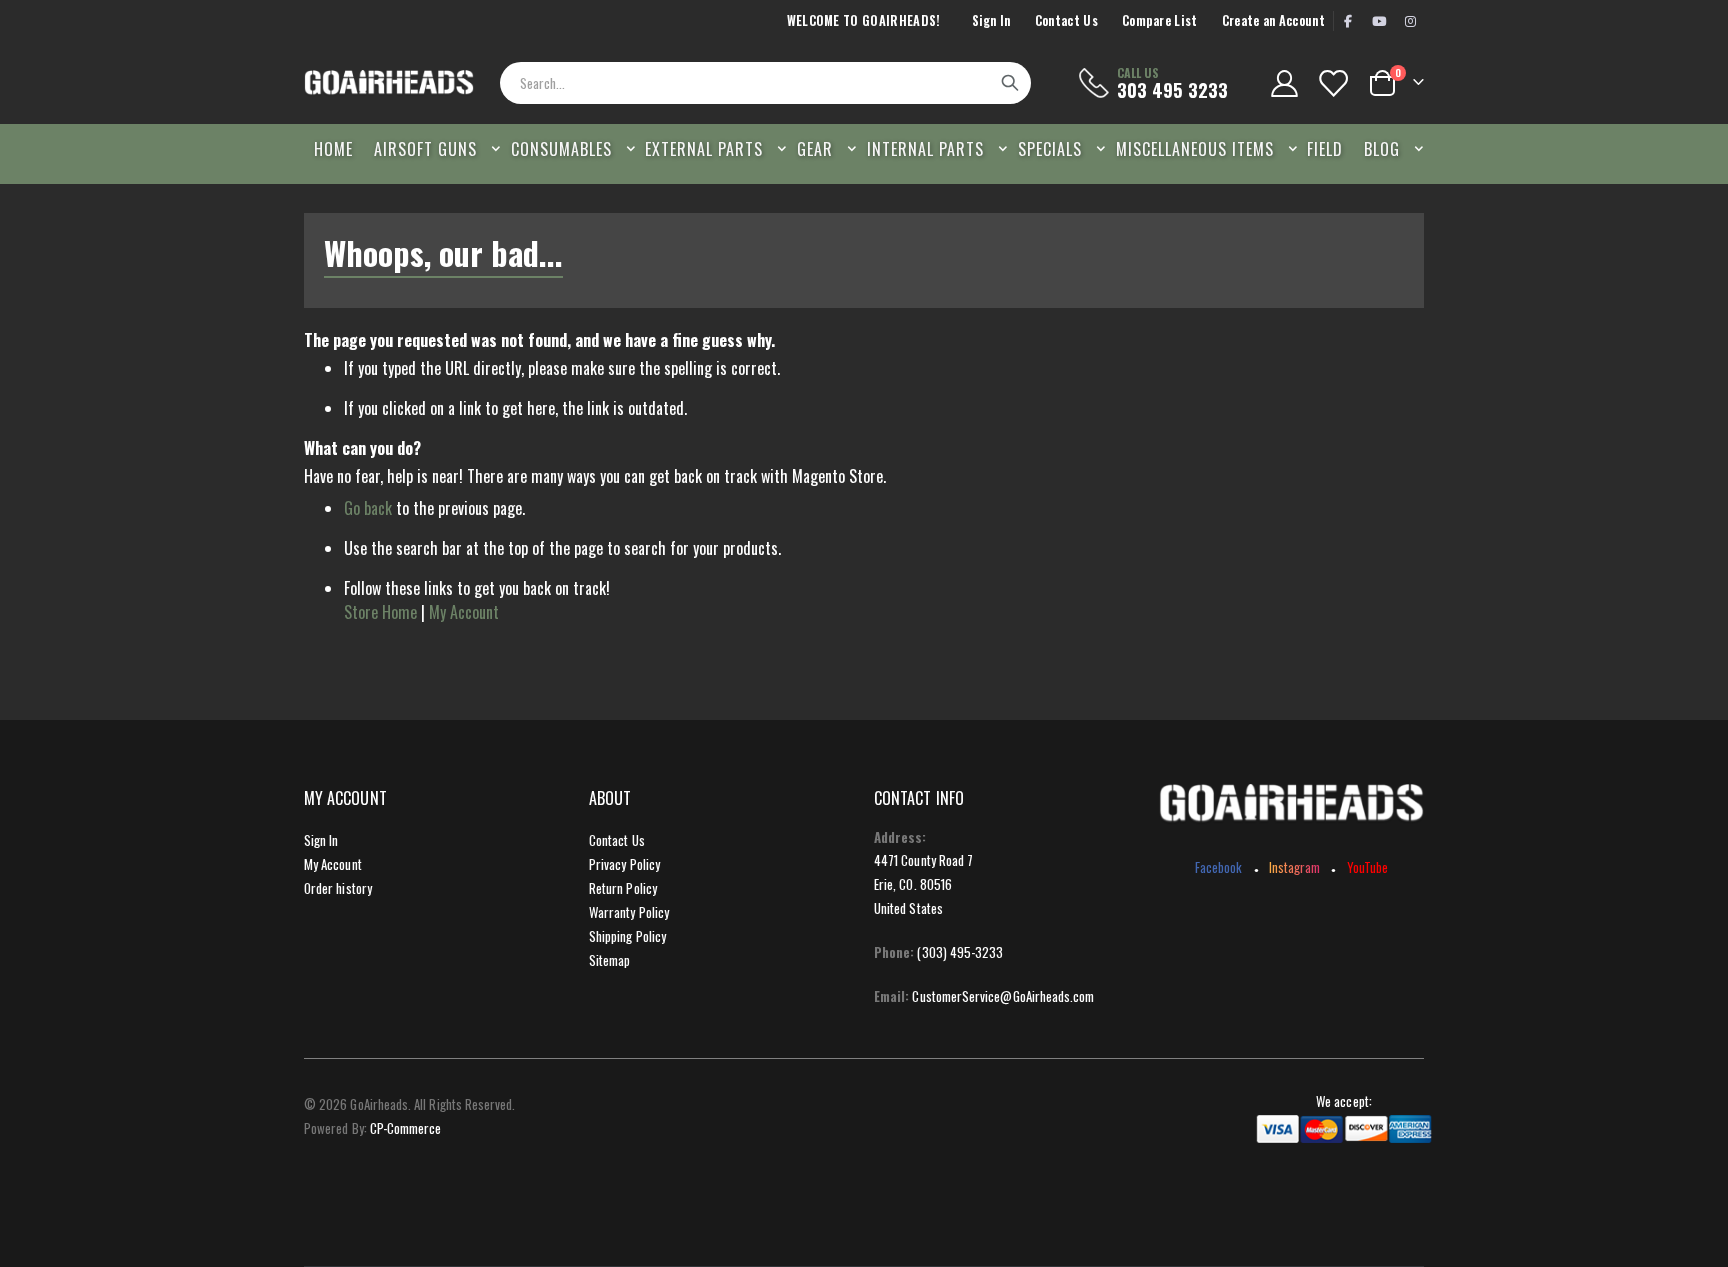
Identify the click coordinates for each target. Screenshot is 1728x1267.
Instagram (1295, 867)
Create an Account (1273, 20)
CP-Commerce (406, 1128)
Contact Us (1066, 20)
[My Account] (1284, 83)
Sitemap (609, 960)
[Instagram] (1410, 21)
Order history (338, 888)
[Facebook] (1348, 21)
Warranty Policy (629, 912)
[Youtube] (1379, 21)
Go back (368, 508)
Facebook (1219, 867)
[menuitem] (1388, 149)
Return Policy (623, 888)
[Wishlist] (1333, 83)
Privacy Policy (624, 864)
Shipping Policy (627, 936)
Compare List (1160, 20)
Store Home (380, 612)
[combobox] (765, 83)
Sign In (991, 20)
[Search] (1010, 83)
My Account (464, 612)
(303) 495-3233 (960, 952)
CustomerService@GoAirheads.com (1003, 996)
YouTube (1367, 867)
